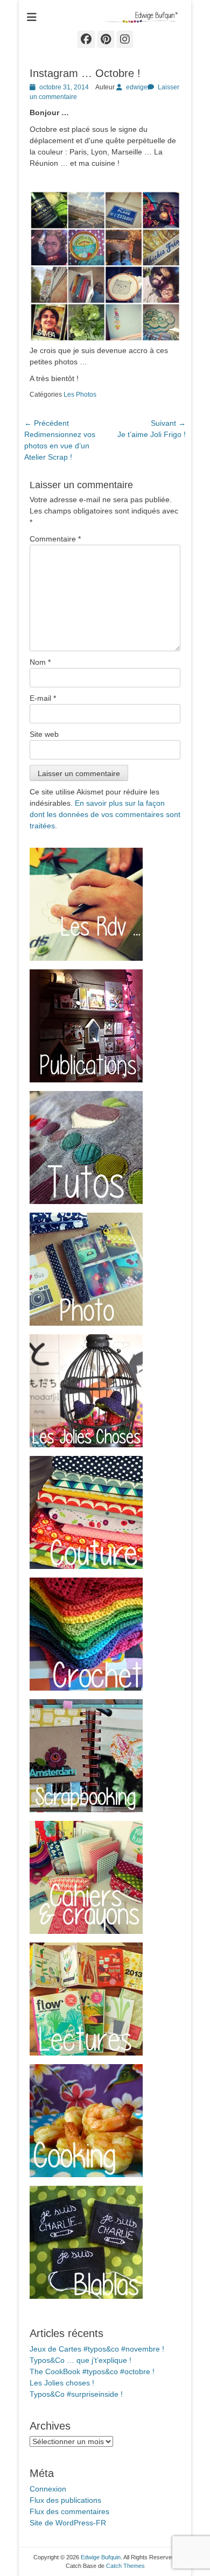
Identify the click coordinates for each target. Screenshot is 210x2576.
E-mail (43, 698)
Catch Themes (125, 2566)
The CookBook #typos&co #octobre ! (92, 2371)
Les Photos (80, 395)
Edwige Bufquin (101, 2557)
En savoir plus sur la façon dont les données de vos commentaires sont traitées (105, 814)
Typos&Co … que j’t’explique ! (80, 2360)
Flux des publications (65, 2500)
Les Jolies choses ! (62, 2383)
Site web (44, 734)
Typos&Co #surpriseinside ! (76, 2394)
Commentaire (55, 539)
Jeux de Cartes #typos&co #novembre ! (97, 2349)
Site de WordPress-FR (68, 2523)
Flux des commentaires (69, 2511)
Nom (40, 662)
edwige (137, 87)
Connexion (48, 2489)
